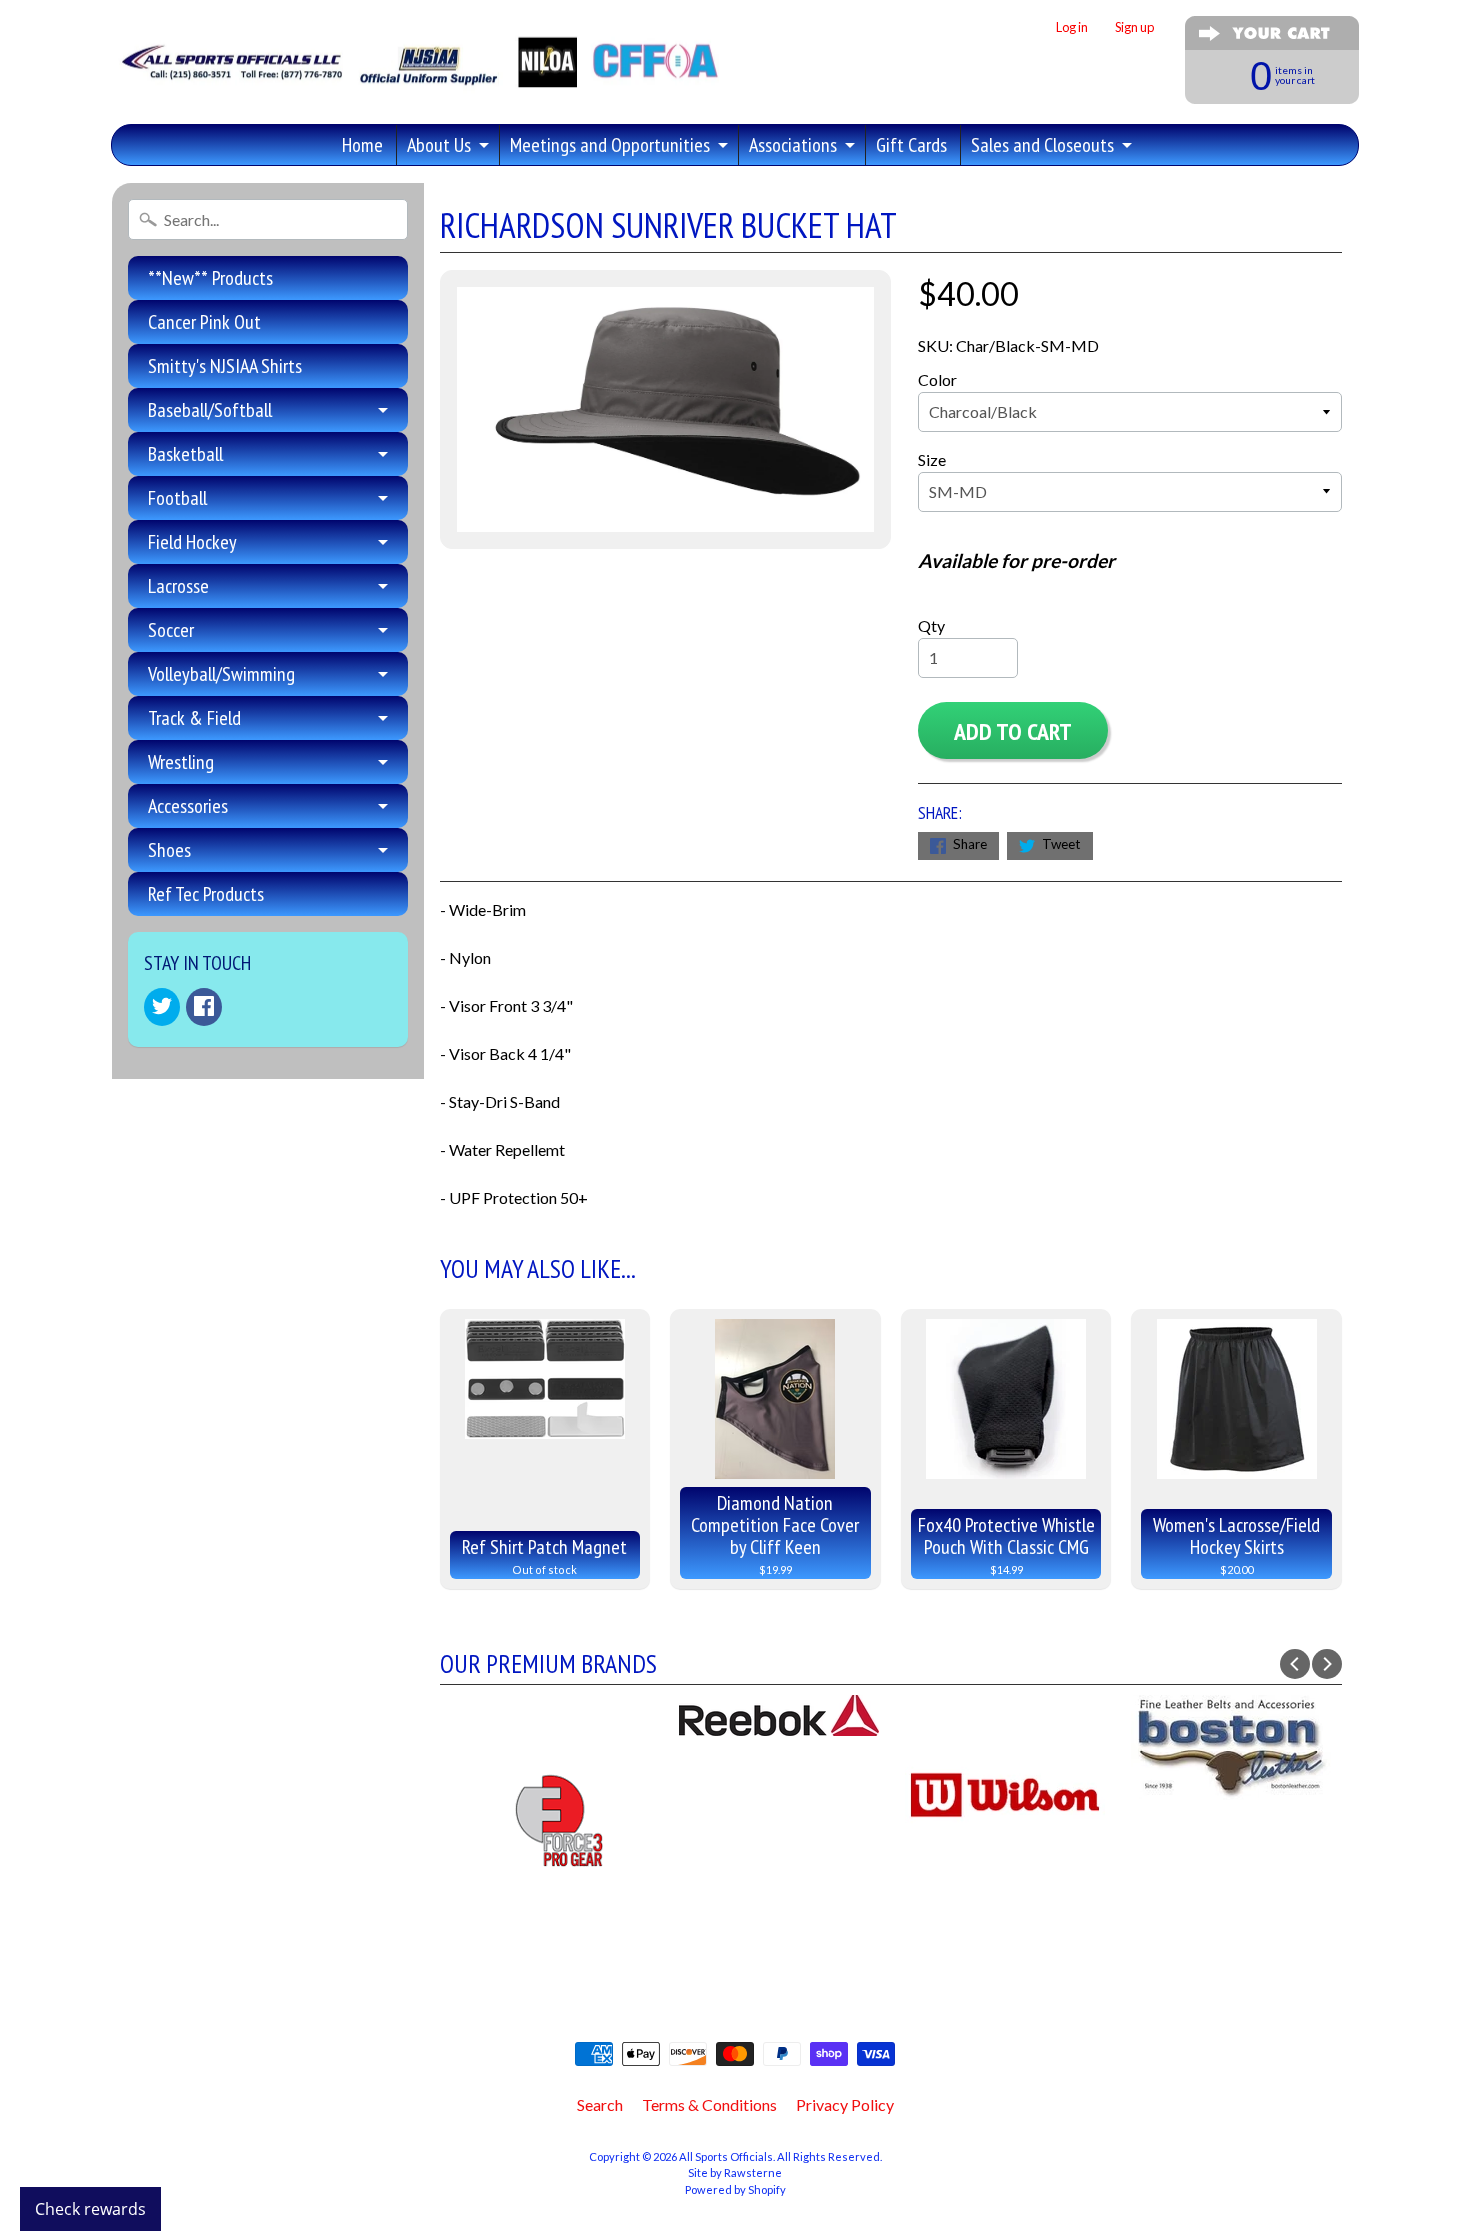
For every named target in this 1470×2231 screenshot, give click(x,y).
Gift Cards (911, 145)
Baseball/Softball (210, 410)
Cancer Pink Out (204, 322)
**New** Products (210, 278)
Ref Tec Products (206, 894)
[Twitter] (162, 1007)
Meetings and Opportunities (610, 145)
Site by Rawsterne (735, 2172)
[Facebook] (204, 1007)
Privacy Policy (845, 2104)
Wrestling (181, 762)
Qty (931, 625)
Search (600, 2104)
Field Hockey (192, 542)
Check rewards (90, 2209)
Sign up (1134, 27)
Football (177, 498)
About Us (439, 145)
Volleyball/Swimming (221, 674)
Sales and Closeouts (1042, 145)
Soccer (171, 630)
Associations (793, 145)
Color (937, 379)
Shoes (169, 850)
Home (362, 145)
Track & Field (194, 718)
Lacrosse (178, 586)
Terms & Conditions (709, 2104)
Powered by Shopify (735, 2189)
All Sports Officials (726, 2156)
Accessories (188, 806)
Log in (1072, 27)
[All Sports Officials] (417, 76)
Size (932, 459)
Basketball (185, 454)
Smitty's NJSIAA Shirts (225, 366)
